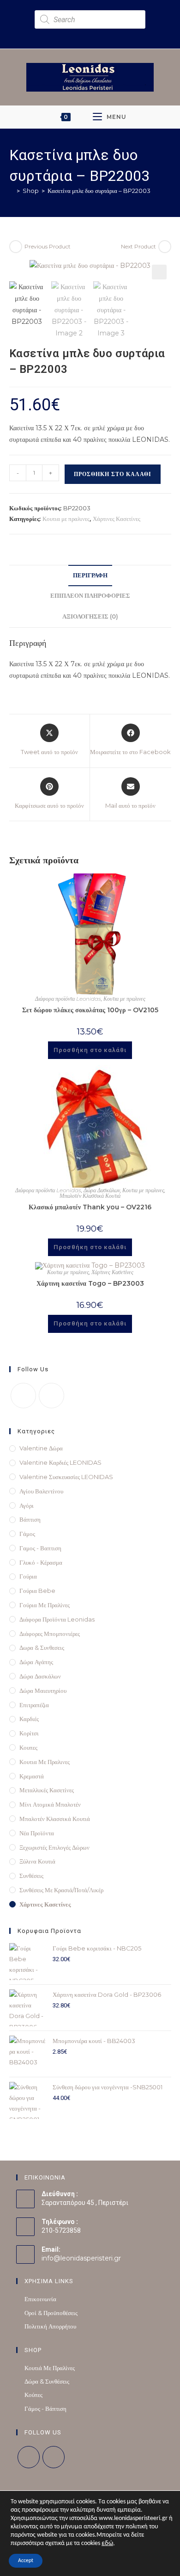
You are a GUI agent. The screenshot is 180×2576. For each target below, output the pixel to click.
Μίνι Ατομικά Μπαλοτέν (50, 1804)
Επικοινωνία (40, 2299)
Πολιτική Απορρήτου (50, 2326)
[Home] (12, 191)
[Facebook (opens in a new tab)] (84, 34)
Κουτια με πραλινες (66, 519)
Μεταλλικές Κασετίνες (47, 1790)
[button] (159, 272)
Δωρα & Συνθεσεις (42, 1647)
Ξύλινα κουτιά (37, 1861)
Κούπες (33, 2395)
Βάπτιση (30, 1519)
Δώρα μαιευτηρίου (43, 1690)
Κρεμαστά (32, 1776)
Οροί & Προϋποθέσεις (51, 2313)
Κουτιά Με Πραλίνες (50, 2368)
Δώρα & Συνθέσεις (47, 2381)
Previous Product (48, 246)
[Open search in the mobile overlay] (90, 19)
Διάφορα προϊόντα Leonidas (68, 999)
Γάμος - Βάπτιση (45, 2409)
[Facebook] (23, 1396)
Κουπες (28, 1747)
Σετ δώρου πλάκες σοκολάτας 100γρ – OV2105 (90, 1010)
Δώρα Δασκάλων (102, 1190)
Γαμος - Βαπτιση (40, 1548)
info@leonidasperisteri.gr (81, 2258)
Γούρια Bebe (37, 1591)
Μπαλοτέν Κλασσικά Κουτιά (90, 1196)
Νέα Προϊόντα (37, 1833)
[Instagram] (51, 1396)
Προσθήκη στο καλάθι (113, 474)
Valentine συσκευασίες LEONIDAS (66, 1477)
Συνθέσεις (31, 1876)
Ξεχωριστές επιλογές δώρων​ (54, 1847)
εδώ (107, 2543)
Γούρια (28, 1576)
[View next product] (165, 247)
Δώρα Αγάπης (36, 1662)
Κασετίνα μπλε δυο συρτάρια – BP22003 (99, 191)
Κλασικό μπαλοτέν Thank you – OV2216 (90, 1207)
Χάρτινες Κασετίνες (117, 519)
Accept (26, 2561)
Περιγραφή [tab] (90, 575)
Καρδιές (29, 1719)
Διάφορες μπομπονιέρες (50, 1634)
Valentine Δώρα (41, 1448)
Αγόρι (27, 1505)
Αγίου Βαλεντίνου (41, 1491)
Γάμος (27, 1534)
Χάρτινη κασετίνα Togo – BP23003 (90, 1283)
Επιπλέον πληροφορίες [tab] (90, 596)
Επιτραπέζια (34, 1705)
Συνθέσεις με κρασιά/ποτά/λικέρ (61, 1890)
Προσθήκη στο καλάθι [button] (90, 1050)
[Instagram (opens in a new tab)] (95, 34)
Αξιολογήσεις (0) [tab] (90, 616)
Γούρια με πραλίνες (45, 1605)
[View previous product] (16, 247)
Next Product (138, 246)
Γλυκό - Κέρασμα (41, 1562)
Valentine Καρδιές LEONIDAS (60, 1462)
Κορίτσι (29, 1733)
